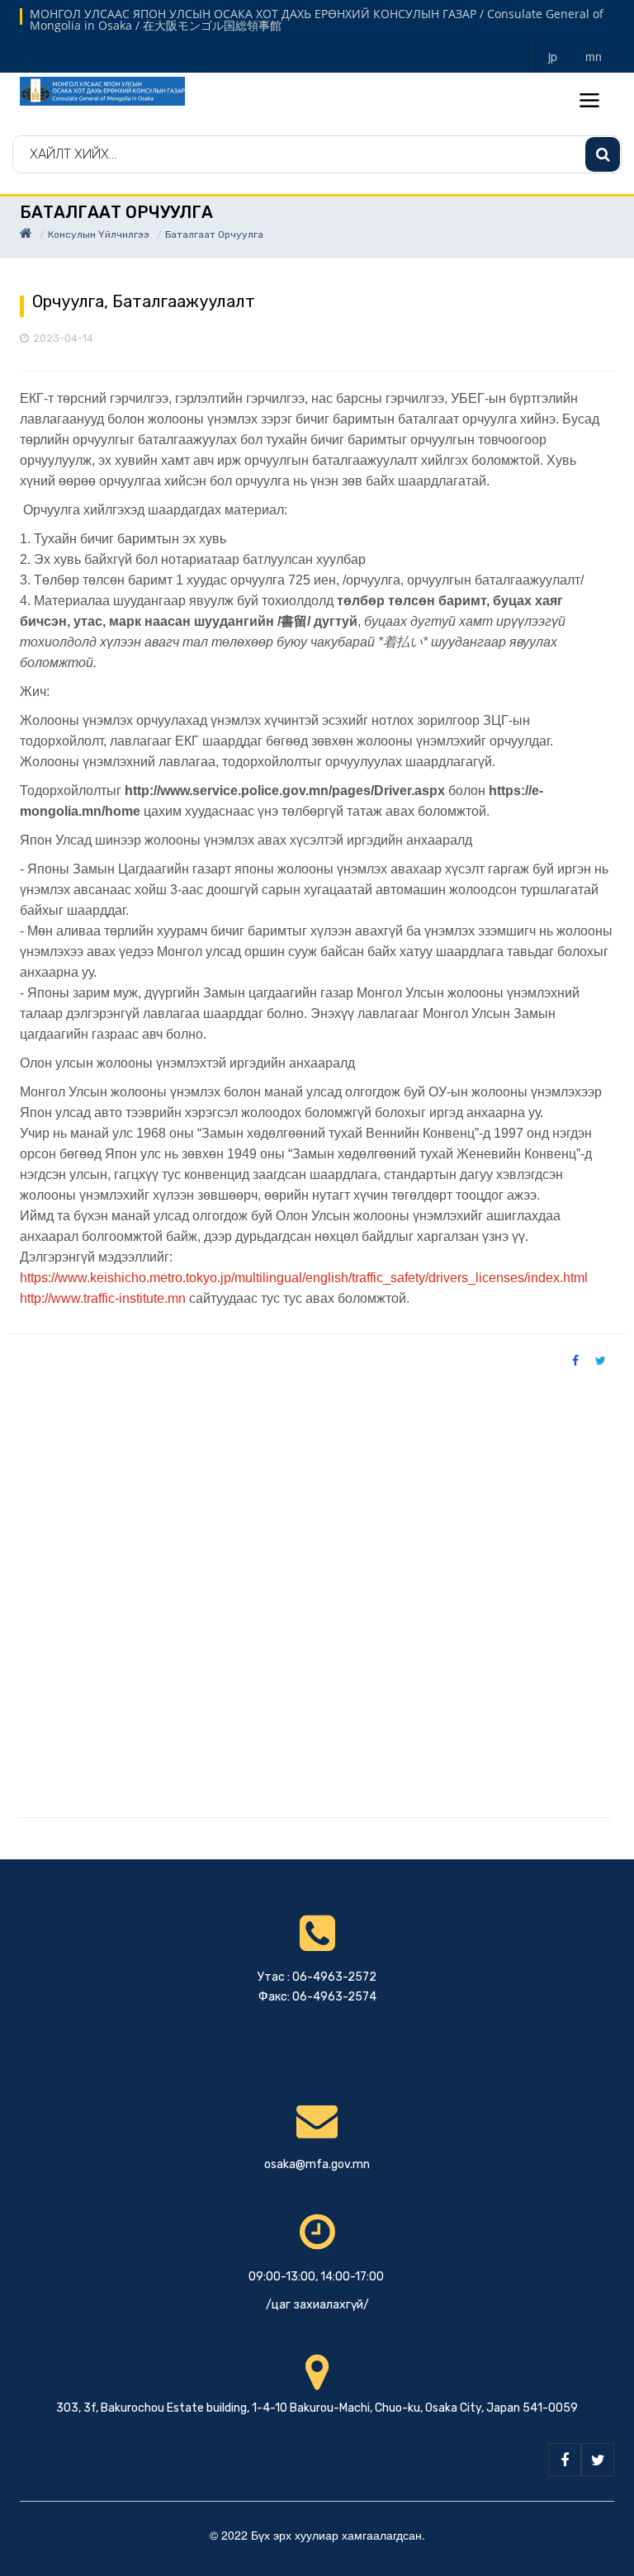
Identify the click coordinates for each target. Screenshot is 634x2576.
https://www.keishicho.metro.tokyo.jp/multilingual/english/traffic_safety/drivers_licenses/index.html (304, 1278)
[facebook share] (575, 1360)
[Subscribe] (603, 154)
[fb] (565, 2460)
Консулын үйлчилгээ (99, 234)
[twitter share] (601, 1360)
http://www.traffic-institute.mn (103, 1298)
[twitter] (598, 2460)
